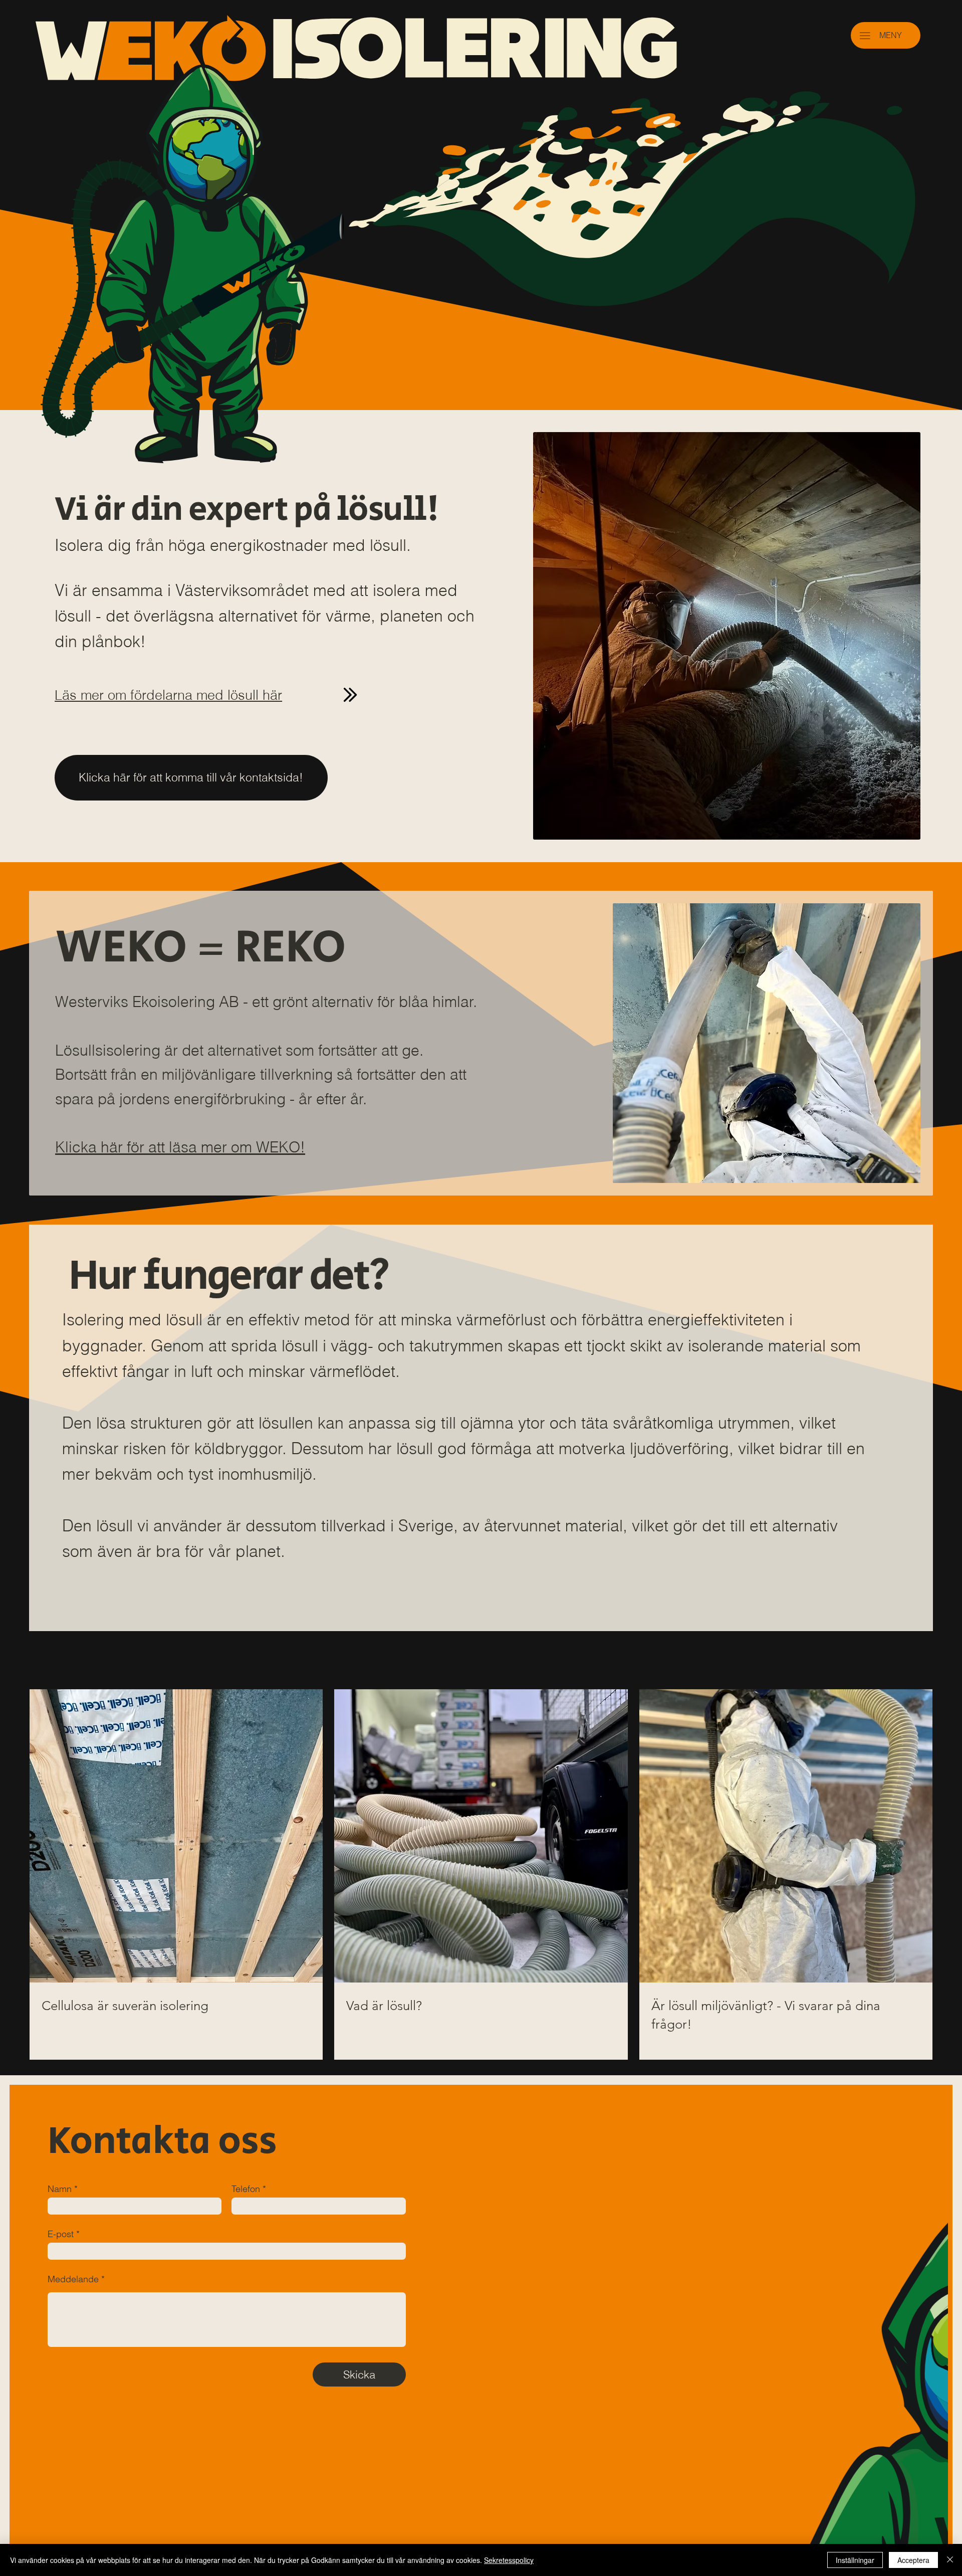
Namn (60, 2189)
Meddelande (73, 2279)
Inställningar (855, 2560)
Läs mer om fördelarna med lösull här (168, 695)
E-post (61, 2234)
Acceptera (913, 2560)
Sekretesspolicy (509, 2560)
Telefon (246, 2189)
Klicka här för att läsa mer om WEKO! (180, 1147)
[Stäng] (950, 2560)
